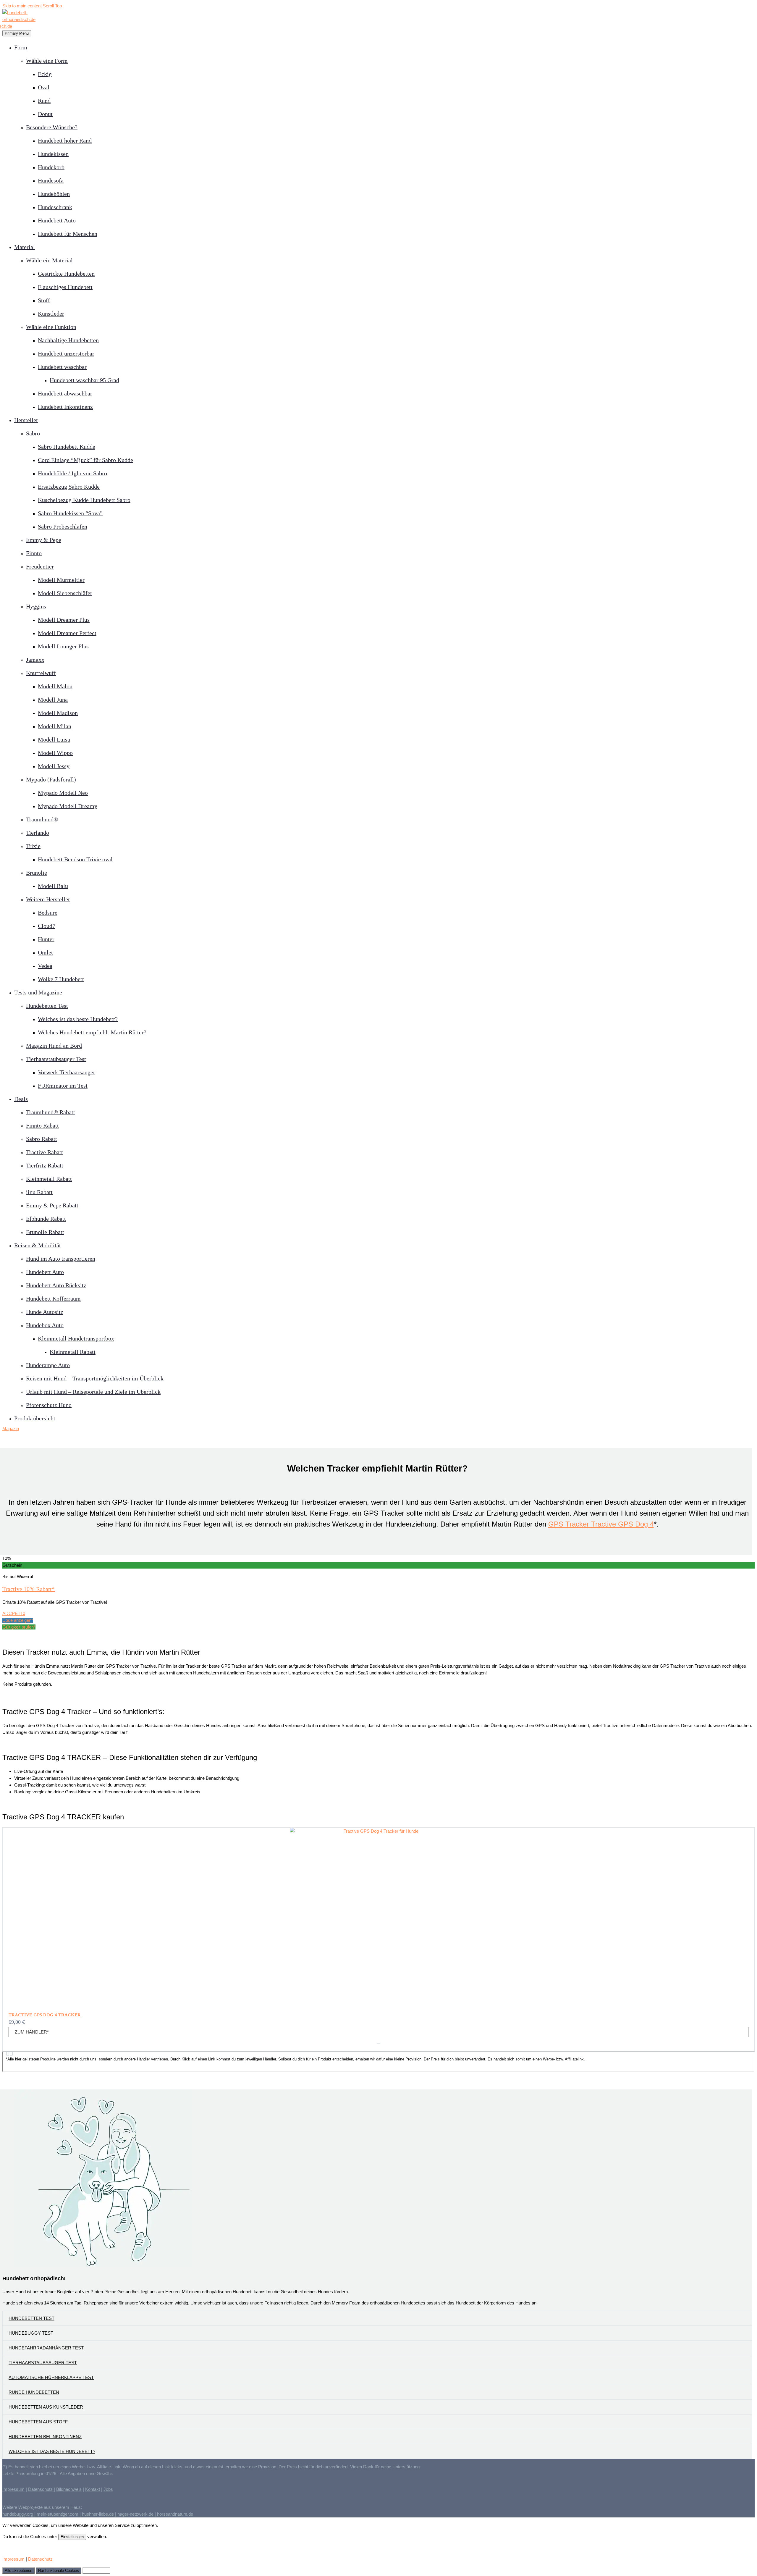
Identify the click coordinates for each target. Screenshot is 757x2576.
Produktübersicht (35, 1418)
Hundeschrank (55, 207)
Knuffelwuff (41, 673)
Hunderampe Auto (48, 1365)
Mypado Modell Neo (63, 793)
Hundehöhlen (54, 194)
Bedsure (48, 912)
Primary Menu (17, 33)
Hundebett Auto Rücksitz (56, 1285)
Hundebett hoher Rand (65, 140)
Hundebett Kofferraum (53, 1299)
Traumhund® (42, 819)
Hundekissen (53, 154)
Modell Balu (53, 886)
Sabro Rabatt (42, 1139)
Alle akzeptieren (18, 2571)
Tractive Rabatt (45, 1152)
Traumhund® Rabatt (51, 1112)
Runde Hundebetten (34, 2392)
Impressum (13, 2489)
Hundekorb (51, 167)
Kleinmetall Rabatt (49, 1179)
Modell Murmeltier (61, 580)
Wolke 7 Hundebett (61, 979)
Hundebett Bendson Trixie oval (75, 859)
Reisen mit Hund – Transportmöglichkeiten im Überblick (95, 1378)
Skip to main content (22, 6)
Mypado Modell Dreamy (68, 806)
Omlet (45, 952)
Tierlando (38, 833)
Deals (21, 1099)
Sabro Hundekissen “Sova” (70, 513)
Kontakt (93, 2489)
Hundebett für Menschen (68, 234)
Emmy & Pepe (44, 540)
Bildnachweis (69, 2489)
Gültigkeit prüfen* (19, 1627)
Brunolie (37, 873)
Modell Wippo (55, 753)
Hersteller (26, 420)
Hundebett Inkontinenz (65, 407)
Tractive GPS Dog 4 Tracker (45, 2015)
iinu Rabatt (39, 1192)
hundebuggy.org (18, 2514)
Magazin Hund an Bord (54, 1046)
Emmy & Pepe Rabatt (52, 1205)
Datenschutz (41, 2489)
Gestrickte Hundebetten (66, 274)
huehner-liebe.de (98, 2514)
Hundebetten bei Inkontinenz (45, 2437)
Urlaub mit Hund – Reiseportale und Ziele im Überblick (93, 1392)
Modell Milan (55, 726)
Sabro (33, 433)
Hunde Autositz (45, 1312)
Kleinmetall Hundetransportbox (76, 1338)
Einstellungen (72, 2537)
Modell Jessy (54, 766)
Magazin (11, 1428)
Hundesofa (51, 180)
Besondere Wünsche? (52, 127)
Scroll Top (52, 6)
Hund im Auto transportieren (61, 1259)
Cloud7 (47, 926)
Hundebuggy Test (31, 2333)
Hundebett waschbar (62, 367)
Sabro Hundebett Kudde (67, 447)
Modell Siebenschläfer (65, 593)
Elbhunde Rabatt (46, 1219)
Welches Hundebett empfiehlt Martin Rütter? (92, 1032)
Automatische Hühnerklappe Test (51, 2377)
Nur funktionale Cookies (59, 2571)
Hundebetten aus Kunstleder (46, 2407)
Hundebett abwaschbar (65, 393)
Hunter (46, 939)
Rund (44, 101)
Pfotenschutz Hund (49, 1405)
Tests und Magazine (38, 992)
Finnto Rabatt (42, 1125)
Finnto (34, 553)
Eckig (45, 74)
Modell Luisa (54, 739)
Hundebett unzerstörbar (66, 353)
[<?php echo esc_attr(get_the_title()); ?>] (378, 2043)
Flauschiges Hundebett (65, 287)
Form (21, 47)
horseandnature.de (175, 2514)
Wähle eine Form (47, 61)
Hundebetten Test (47, 1006)
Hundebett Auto (57, 220)
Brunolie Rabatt (45, 1232)
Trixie (33, 846)
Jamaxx (35, 660)
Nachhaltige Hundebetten (68, 340)
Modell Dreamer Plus (64, 620)
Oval (44, 87)
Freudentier (40, 566)
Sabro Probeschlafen (63, 526)
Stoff (44, 300)
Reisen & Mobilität (38, 1245)
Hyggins (36, 606)
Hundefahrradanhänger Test (46, 2348)
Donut (45, 114)
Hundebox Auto (45, 1325)
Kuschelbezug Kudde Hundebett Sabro (84, 500)
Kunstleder (51, 314)
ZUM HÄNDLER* (32, 2032)
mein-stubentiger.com (58, 2514)
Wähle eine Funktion (51, 327)
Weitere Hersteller (48, 899)
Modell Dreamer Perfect (67, 633)
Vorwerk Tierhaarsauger (67, 1072)
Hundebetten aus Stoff (38, 2422)
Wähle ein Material (49, 260)
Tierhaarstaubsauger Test (56, 1059)
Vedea (45, 966)
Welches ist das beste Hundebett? (78, 1019)
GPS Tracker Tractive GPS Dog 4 (601, 1524)
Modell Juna (53, 700)
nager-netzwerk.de (135, 2514)
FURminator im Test (63, 1086)
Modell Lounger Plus (63, 646)
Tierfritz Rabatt (45, 1165)
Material (25, 247)
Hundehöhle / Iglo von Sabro (72, 473)
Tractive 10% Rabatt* (29, 1589)
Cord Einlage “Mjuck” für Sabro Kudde (85, 460)
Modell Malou (55, 686)
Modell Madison (58, 713)
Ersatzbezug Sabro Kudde (69, 487)
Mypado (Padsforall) (51, 779)
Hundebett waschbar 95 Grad (84, 380)
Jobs (108, 2489)
